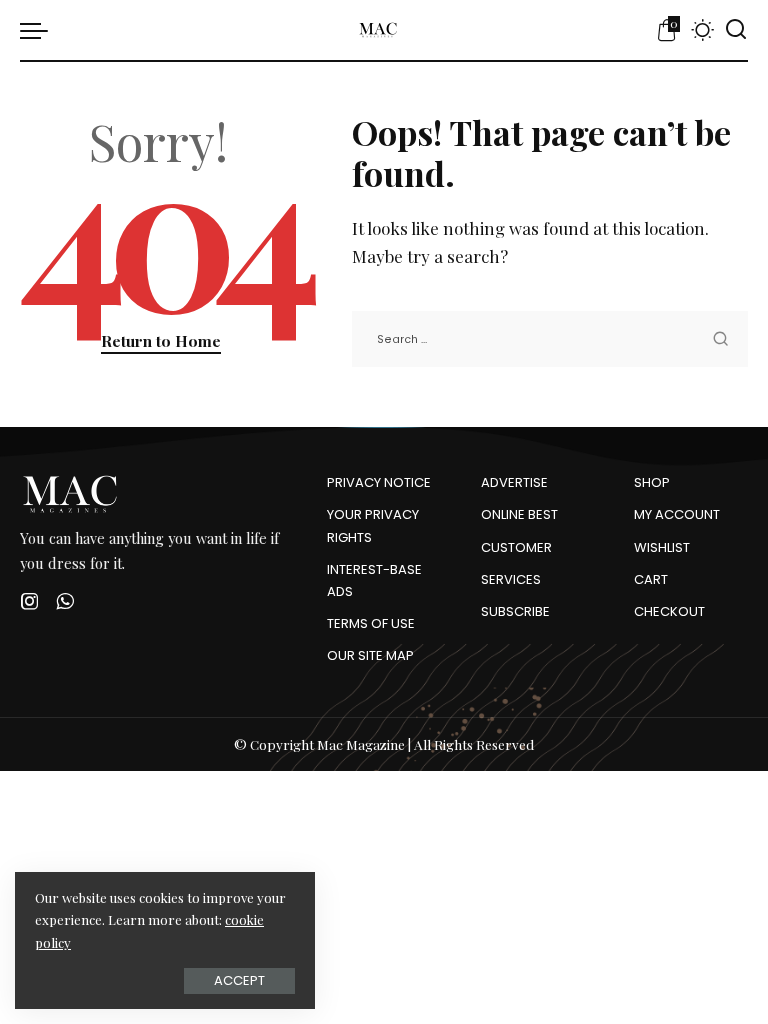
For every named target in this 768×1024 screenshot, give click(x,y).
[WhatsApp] (65, 601)
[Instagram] (30, 601)
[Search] (736, 30)
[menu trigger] (39, 30)
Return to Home (161, 340)
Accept (239, 980)
